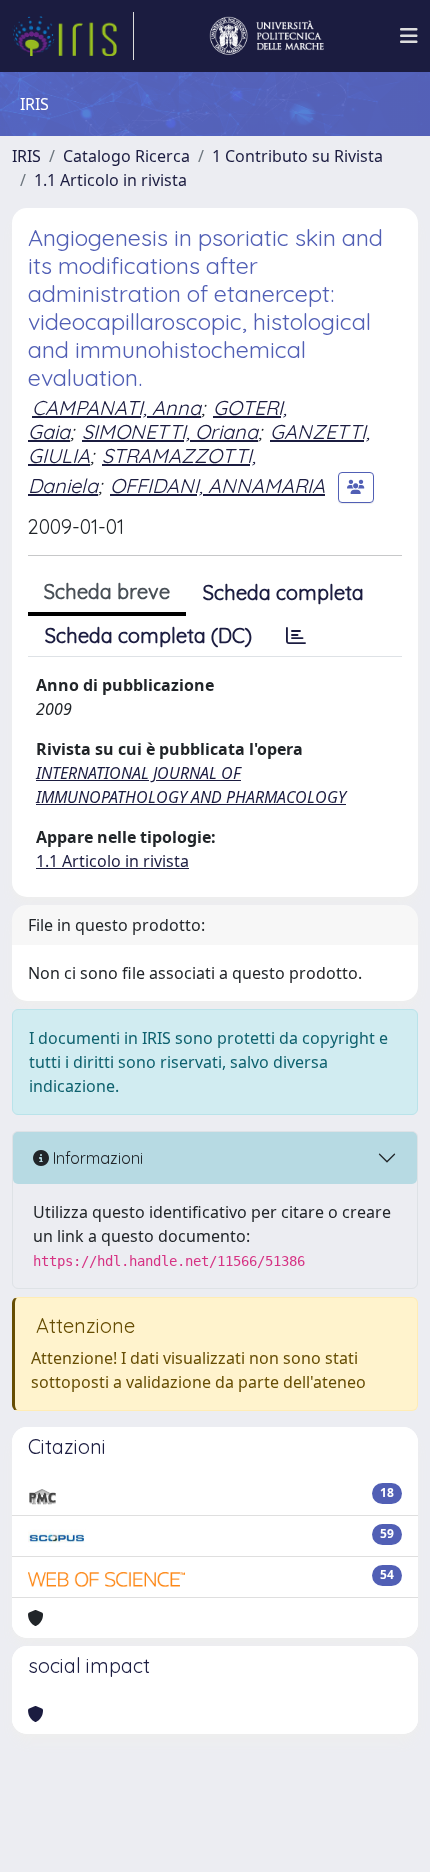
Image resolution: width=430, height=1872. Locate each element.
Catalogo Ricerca (126, 156)
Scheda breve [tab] (107, 591)
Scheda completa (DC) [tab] (148, 635)
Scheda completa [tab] (283, 592)
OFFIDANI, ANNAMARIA (217, 485)
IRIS (26, 156)
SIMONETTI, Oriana (170, 431)
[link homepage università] (267, 36)
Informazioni (96, 1158)
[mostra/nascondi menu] (409, 36)
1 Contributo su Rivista (297, 156)
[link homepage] (73, 36)
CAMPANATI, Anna (116, 407)
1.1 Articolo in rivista (110, 180)
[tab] (296, 636)
